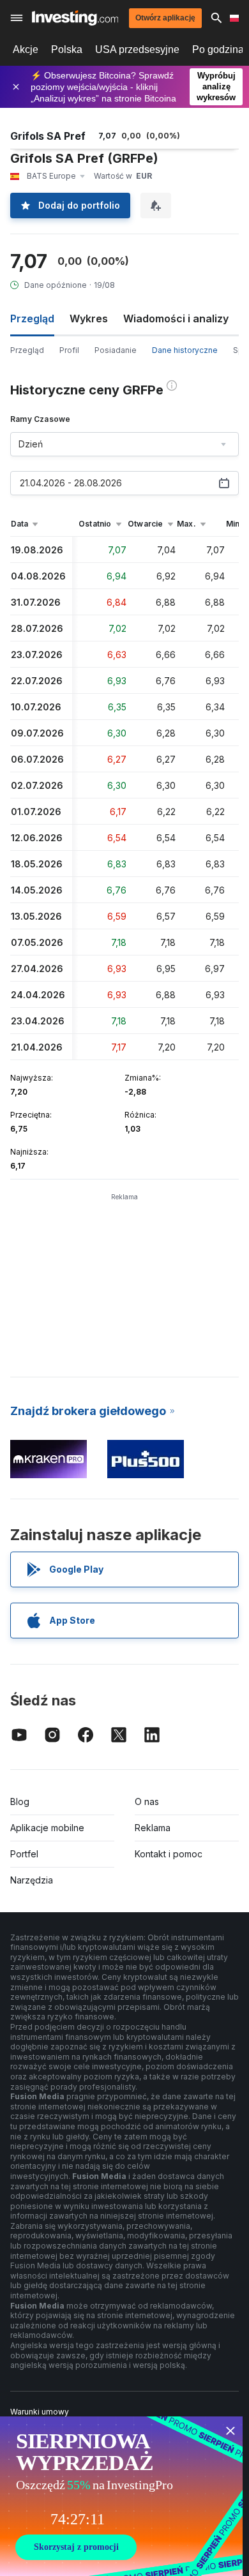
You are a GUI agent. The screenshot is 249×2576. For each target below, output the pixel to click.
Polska (67, 49)
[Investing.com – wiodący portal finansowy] (75, 18)
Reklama (153, 1828)
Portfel (24, 1854)
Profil (69, 350)
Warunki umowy (40, 2412)
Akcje (26, 49)
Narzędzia (32, 1880)
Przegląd (27, 350)
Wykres (89, 318)
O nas (147, 1801)
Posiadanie (116, 350)
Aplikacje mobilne (47, 1828)
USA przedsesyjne (137, 49)
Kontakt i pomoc (169, 1854)
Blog (20, 1801)
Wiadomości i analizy (176, 318)
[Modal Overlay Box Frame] (121, 2496)
